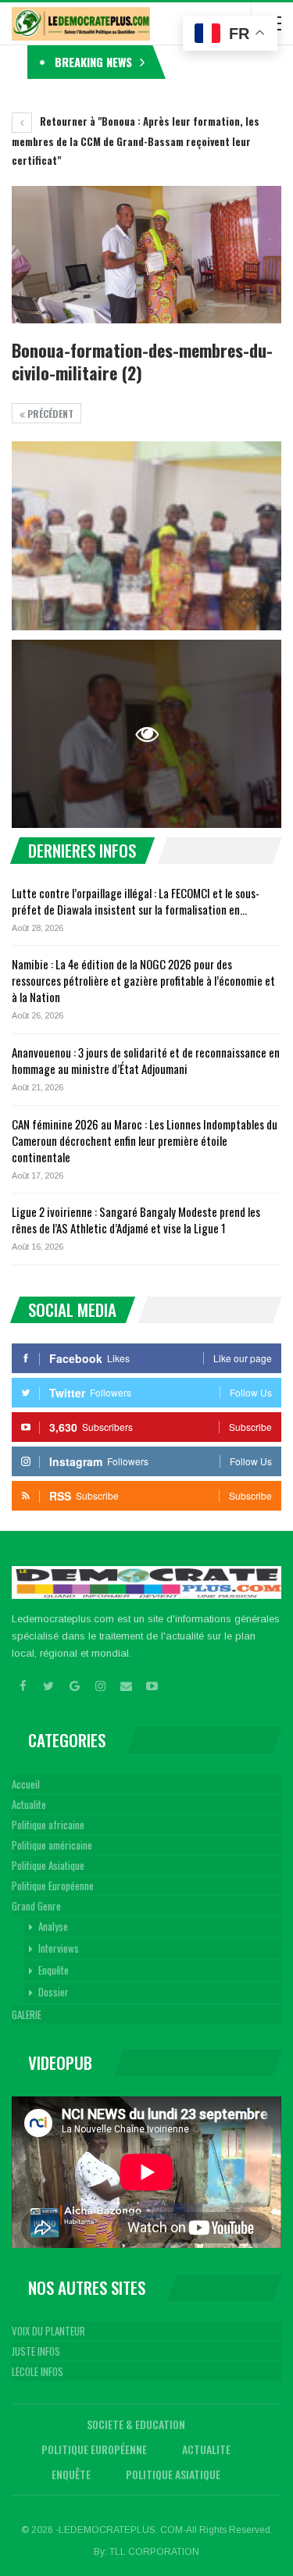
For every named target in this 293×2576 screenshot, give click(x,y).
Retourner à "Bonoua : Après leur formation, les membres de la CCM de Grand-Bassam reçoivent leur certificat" (136, 141)
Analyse (53, 1926)
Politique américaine (52, 1845)
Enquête (54, 1970)
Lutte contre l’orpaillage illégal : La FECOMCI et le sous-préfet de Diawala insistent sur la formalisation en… (136, 901)
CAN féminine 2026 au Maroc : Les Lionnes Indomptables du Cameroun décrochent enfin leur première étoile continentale (145, 1140)
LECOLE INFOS (38, 2371)
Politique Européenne (53, 1886)
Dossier (54, 1992)
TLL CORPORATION (154, 2552)
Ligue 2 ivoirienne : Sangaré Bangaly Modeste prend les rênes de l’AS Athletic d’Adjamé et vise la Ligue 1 (136, 1220)
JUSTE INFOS (36, 2351)
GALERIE (27, 2014)
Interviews (59, 1948)
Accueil (26, 1784)
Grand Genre (36, 1906)
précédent (49, 414)
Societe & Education (136, 2424)
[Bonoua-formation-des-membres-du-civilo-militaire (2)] (146, 536)
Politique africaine (48, 1825)
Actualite (29, 1804)
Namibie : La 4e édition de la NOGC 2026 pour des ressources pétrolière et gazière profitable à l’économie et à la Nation (143, 980)
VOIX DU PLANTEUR (48, 2331)
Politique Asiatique (48, 1865)
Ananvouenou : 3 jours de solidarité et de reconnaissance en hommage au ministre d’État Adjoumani (146, 1060)
